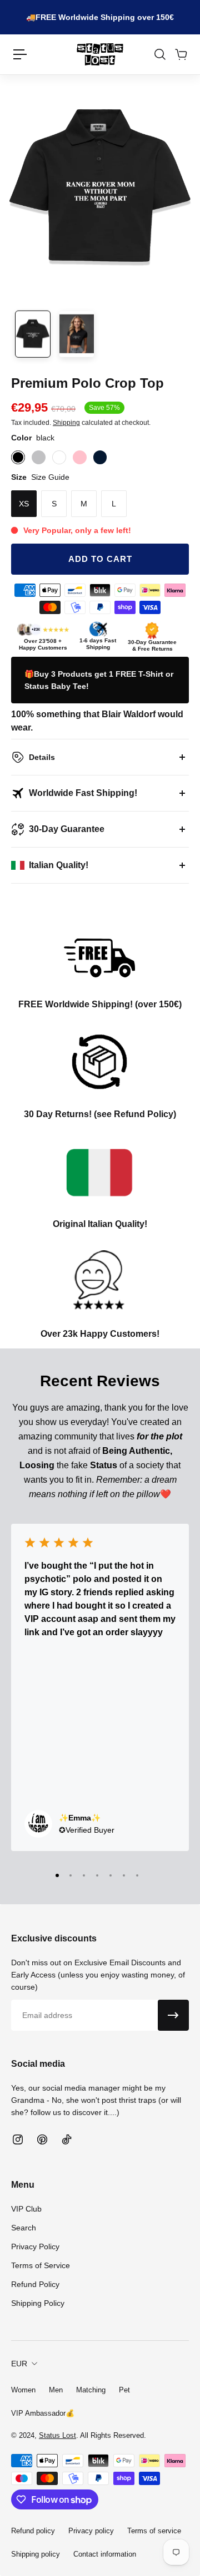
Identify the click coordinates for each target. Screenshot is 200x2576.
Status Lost (57, 2435)
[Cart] (181, 54)
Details (42, 757)
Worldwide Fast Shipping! (83, 793)
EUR (19, 2364)
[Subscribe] (173, 2015)
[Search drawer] (159, 54)
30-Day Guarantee (67, 829)
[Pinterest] (42, 2139)
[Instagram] (18, 2139)
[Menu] (20, 54)
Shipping (66, 423)
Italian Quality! (59, 865)
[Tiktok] (67, 2139)
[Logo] (100, 54)
